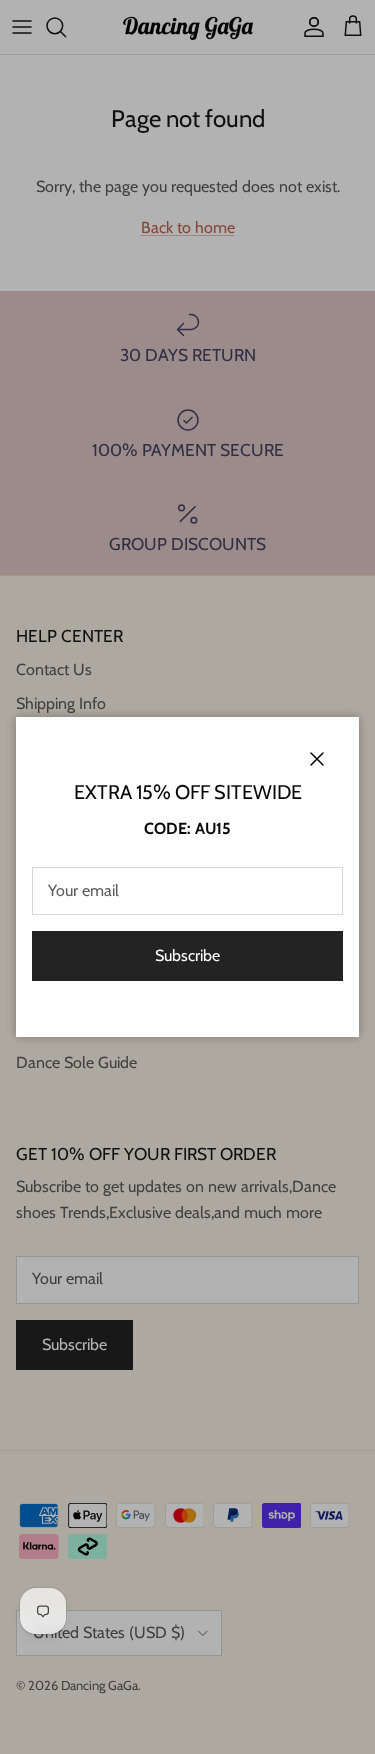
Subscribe (187, 955)
